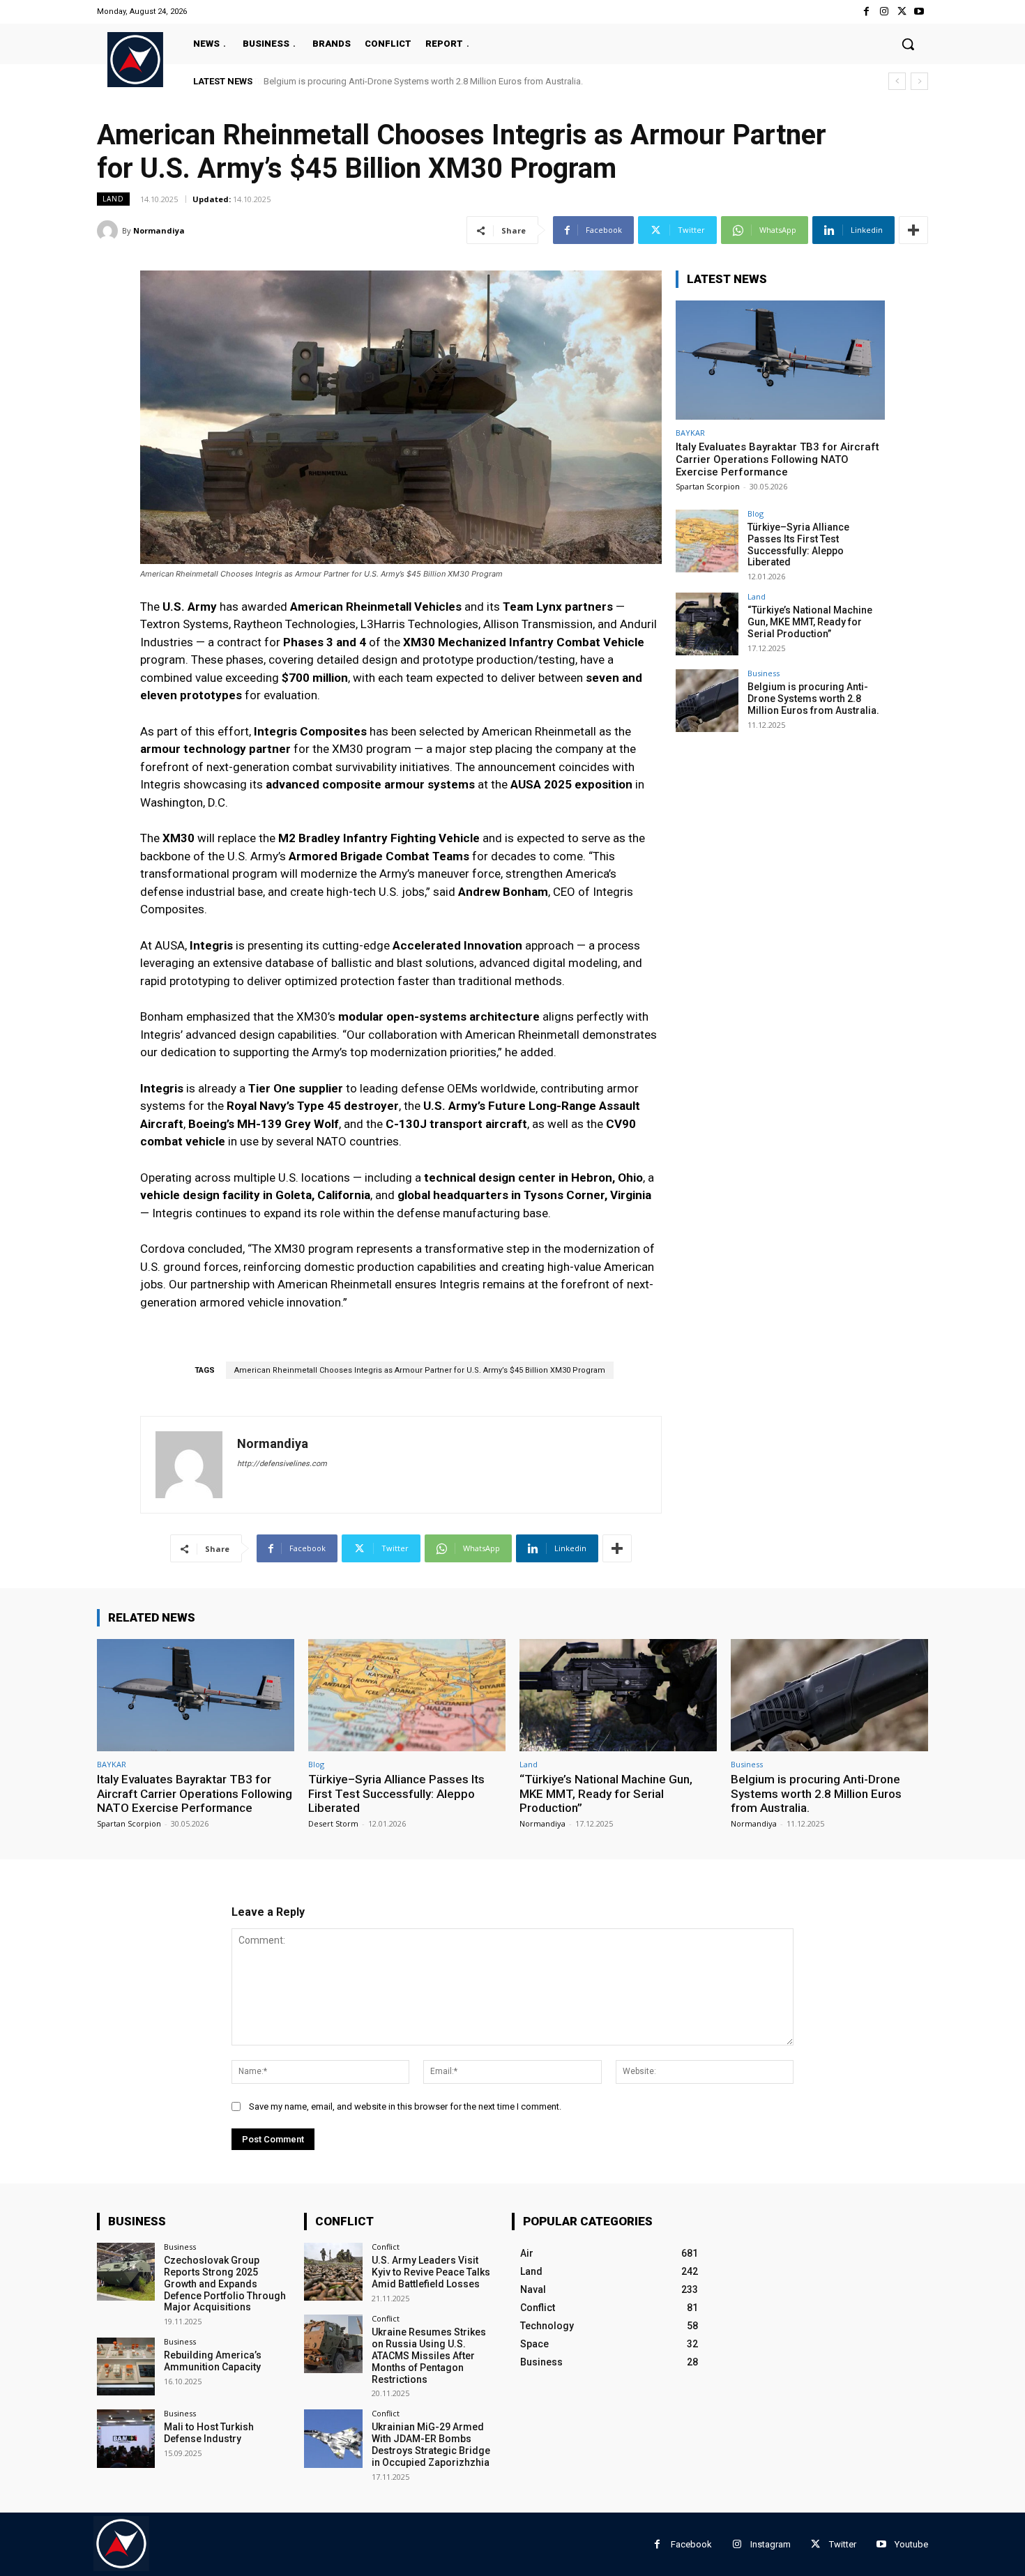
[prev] (897, 81)
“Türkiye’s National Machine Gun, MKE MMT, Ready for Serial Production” (810, 622)
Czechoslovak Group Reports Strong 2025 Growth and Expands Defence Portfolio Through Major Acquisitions (225, 2284)
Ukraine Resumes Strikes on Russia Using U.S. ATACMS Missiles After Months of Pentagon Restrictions (429, 2355)
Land (113, 199)
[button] (908, 44)
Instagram (770, 2544)
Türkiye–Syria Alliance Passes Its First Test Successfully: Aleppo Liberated (798, 544)
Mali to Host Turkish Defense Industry (209, 2433)
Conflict (386, 2247)
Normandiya (159, 230)
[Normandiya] (109, 231)
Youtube (911, 2544)
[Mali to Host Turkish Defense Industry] (126, 2438)
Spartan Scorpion (708, 486)
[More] (913, 230)
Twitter (843, 2544)
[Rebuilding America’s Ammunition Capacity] (126, 2367)
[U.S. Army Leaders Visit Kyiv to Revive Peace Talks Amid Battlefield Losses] (333, 2272)
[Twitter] (902, 12)
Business (764, 673)
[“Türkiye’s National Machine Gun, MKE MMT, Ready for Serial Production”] (707, 624)
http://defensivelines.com (282, 1464)
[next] (919, 81)
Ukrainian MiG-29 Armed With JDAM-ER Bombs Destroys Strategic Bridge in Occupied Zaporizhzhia (431, 2444)
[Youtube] (919, 12)
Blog (756, 513)
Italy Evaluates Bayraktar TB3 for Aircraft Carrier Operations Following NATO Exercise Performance (777, 459)
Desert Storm (333, 1823)
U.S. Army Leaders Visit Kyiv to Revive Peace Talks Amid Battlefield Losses (431, 2272)
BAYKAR (690, 433)
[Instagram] (884, 12)
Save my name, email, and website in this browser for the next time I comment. (405, 2106)
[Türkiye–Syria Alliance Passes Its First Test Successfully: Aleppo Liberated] (707, 541)
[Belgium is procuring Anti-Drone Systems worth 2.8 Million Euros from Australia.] (707, 701)
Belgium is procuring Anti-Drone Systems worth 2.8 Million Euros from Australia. (423, 81)
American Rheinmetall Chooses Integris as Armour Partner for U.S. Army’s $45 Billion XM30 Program (420, 1370)
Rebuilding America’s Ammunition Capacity (213, 2361)
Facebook (691, 2544)
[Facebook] (866, 12)
